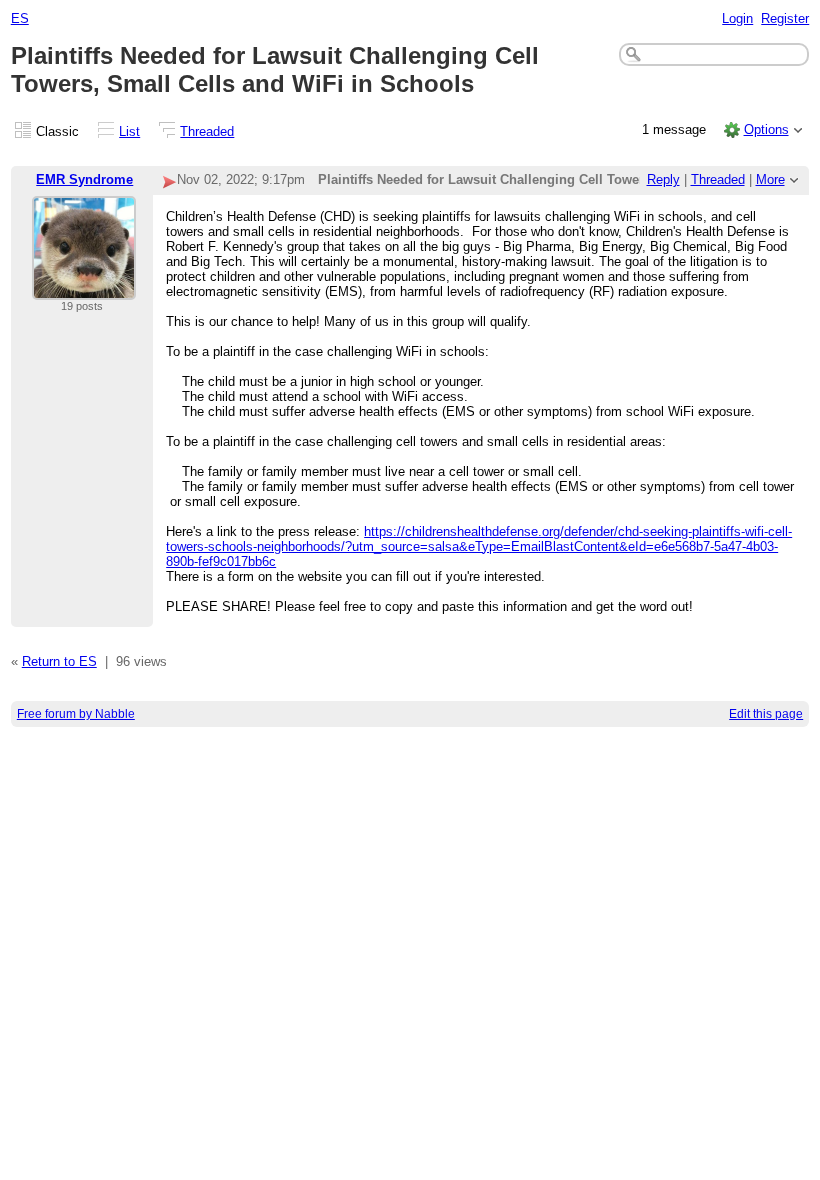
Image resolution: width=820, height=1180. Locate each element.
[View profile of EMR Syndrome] (84, 287)
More (770, 179)
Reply (663, 179)
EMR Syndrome (84, 179)
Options (766, 129)
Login (737, 18)
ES (20, 18)
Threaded (207, 131)
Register (785, 18)
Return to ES (59, 661)
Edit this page (766, 714)
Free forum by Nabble (76, 714)
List (129, 131)
